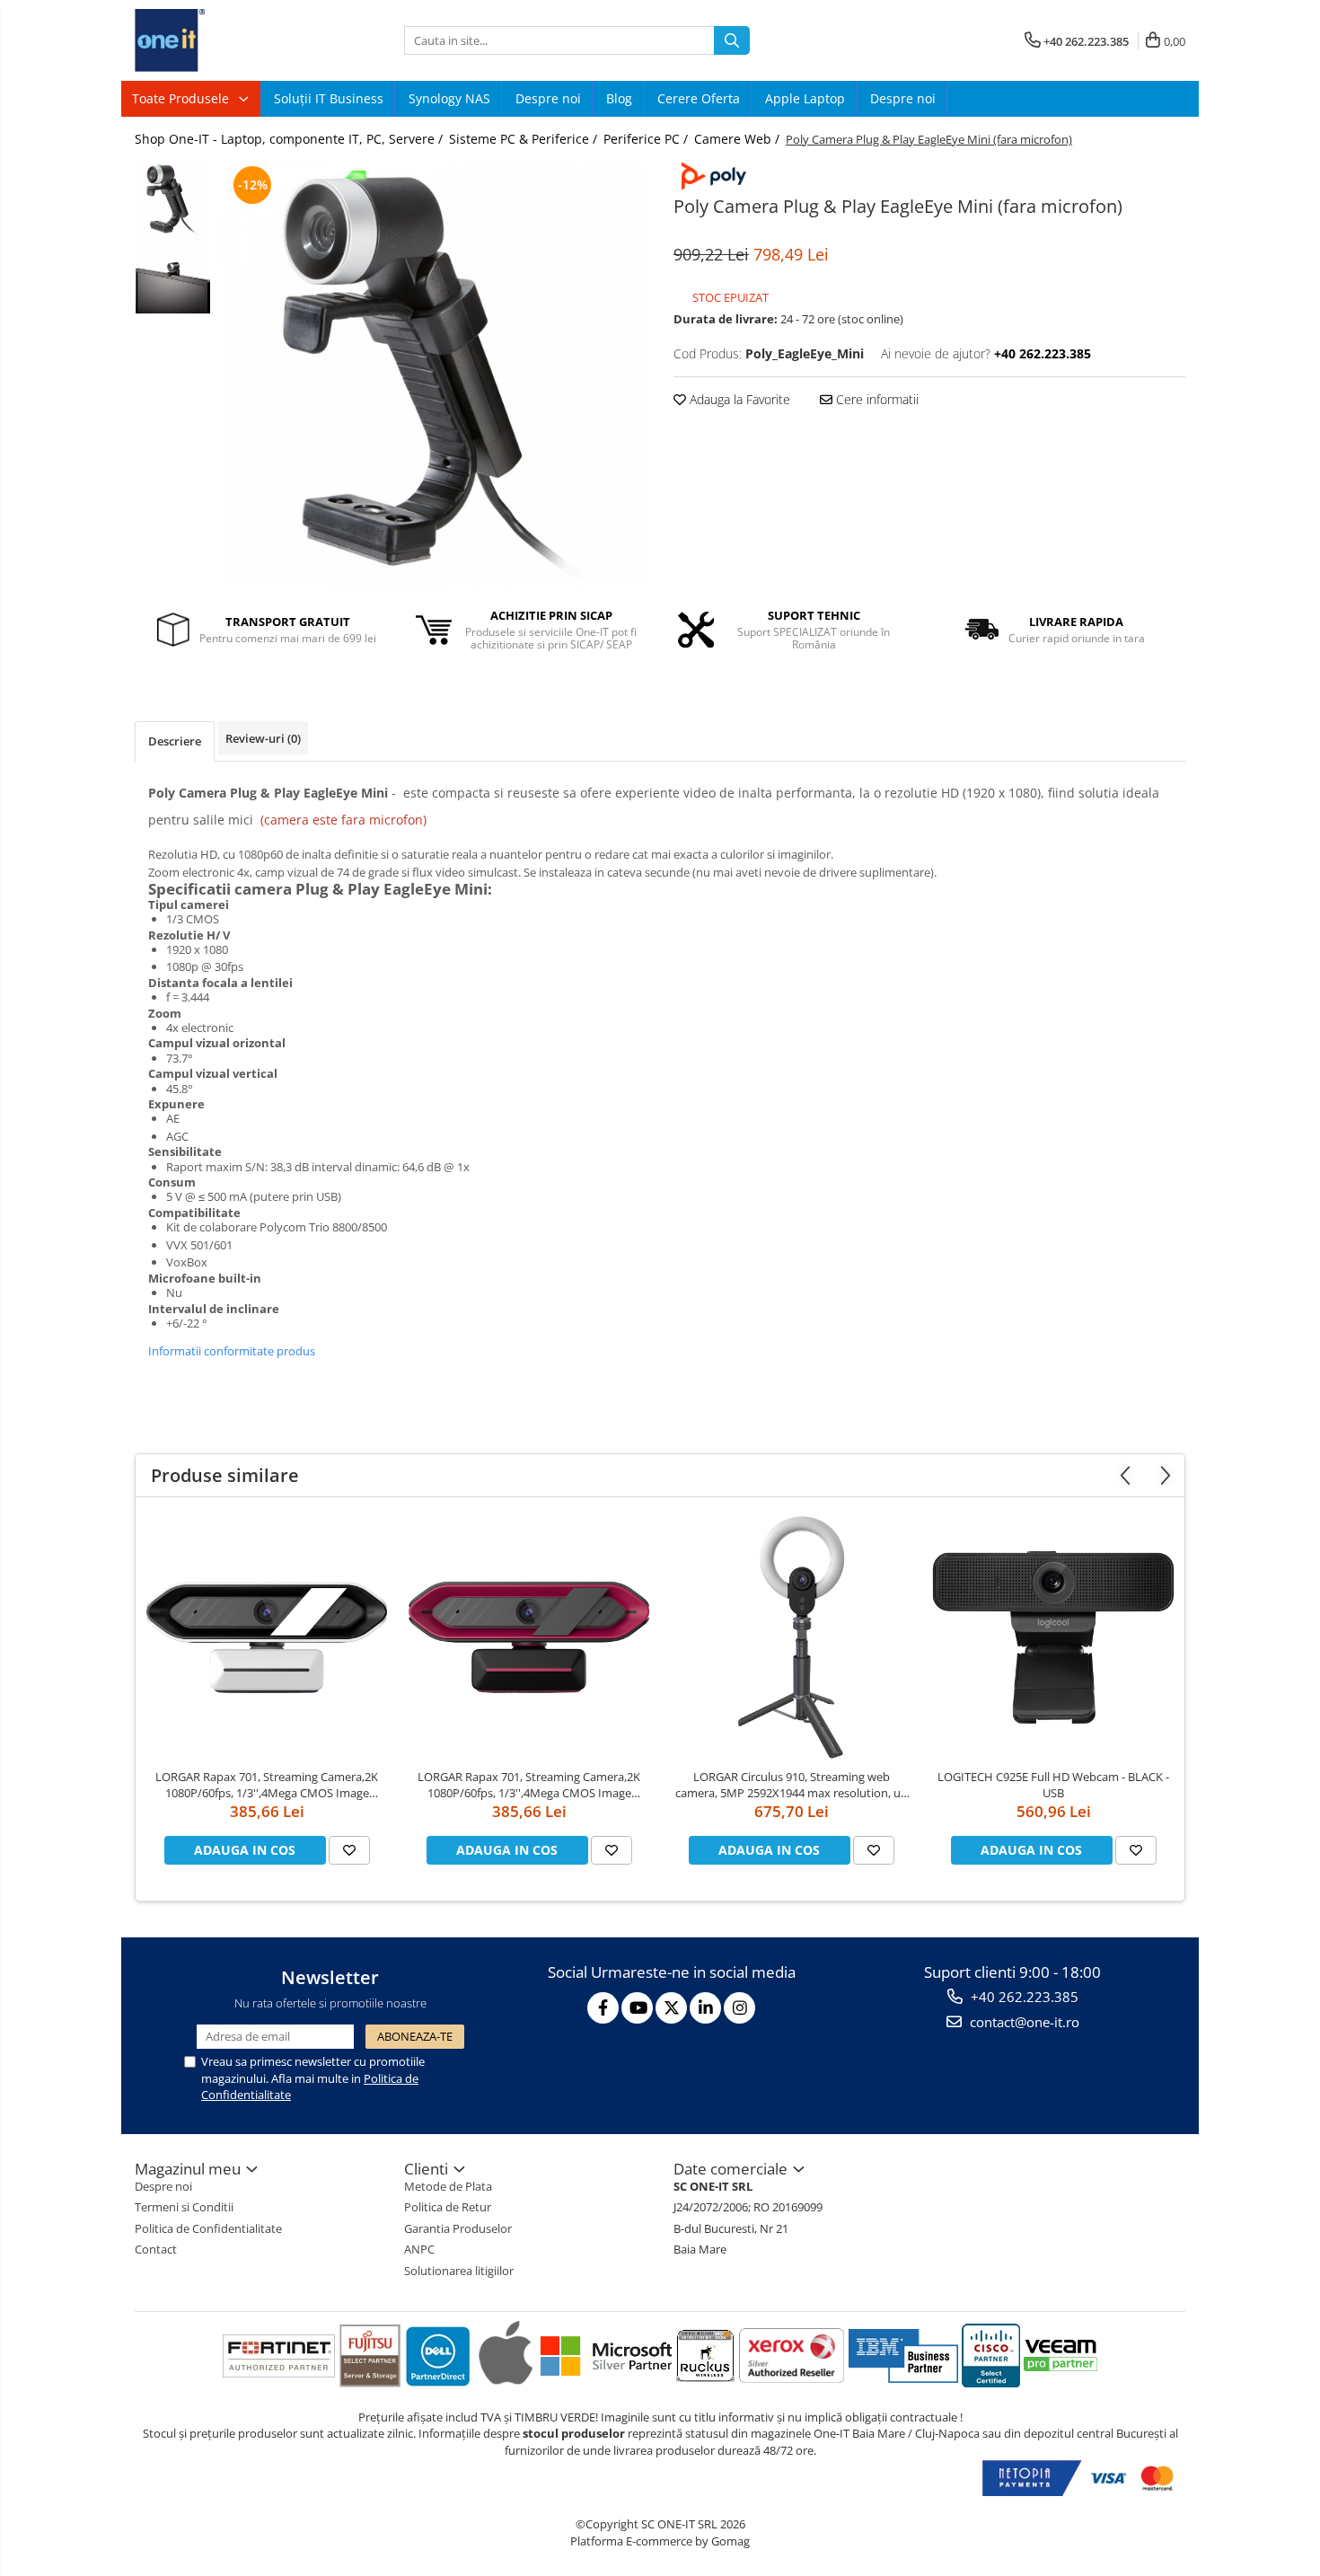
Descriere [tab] (175, 741)
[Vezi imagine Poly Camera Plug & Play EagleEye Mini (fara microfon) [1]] (173, 276)
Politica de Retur (448, 2207)
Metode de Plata (448, 2186)
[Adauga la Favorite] (349, 1850)
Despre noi (548, 98)
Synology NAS (449, 98)
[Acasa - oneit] (224, 40)
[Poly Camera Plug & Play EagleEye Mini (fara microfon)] (433, 375)
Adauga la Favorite (738, 399)
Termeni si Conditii (184, 2207)
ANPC (419, 2249)
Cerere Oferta (699, 98)
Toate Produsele (182, 98)
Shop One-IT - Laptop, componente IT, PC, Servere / (290, 139)
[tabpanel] (433, 375)
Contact (156, 2249)
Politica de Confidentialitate (208, 2228)
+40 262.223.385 (1023, 1997)
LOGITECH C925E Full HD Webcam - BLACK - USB (1053, 1785)
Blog (619, 98)
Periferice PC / (647, 139)
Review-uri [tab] (263, 738)
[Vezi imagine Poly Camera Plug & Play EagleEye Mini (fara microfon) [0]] (173, 200)
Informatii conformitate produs (232, 1351)
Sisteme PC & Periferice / (525, 139)
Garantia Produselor (458, 2228)
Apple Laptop (805, 98)
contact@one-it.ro (1023, 2022)
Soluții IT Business (329, 98)
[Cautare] (732, 40)
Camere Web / (739, 139)
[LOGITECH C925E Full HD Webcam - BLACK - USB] (1053, 1637)
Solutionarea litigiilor (459, 2271)
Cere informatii (876, 399)
